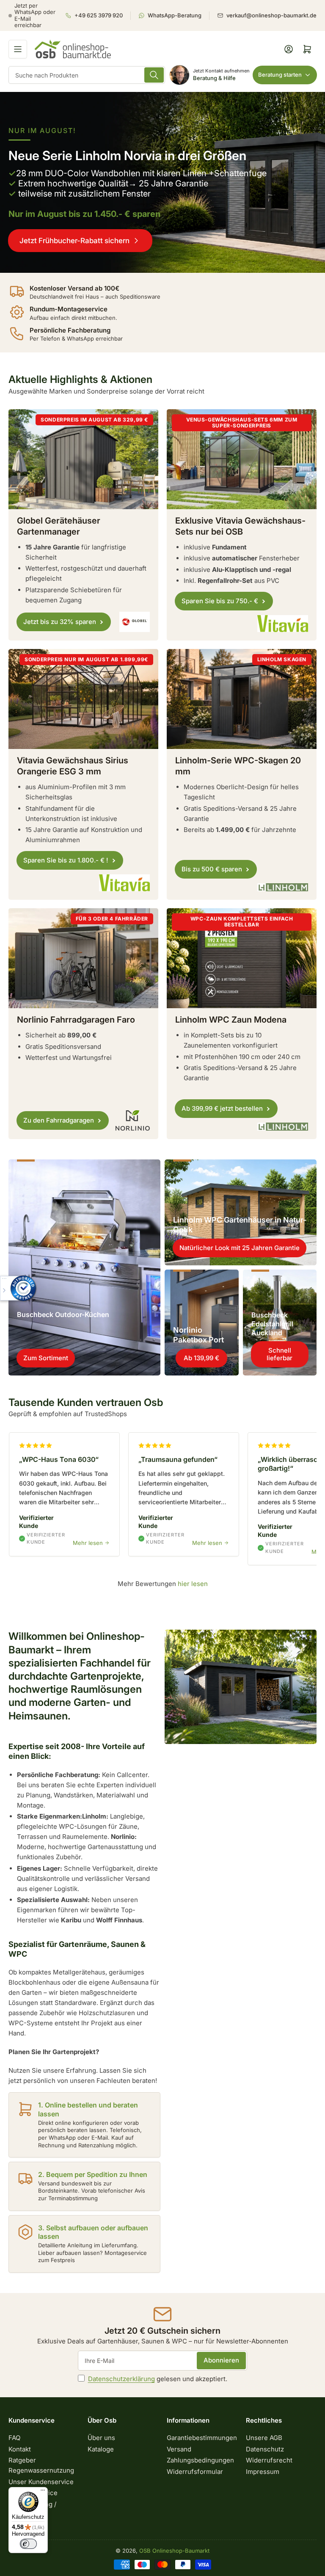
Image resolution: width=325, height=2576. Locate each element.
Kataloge (101, 2449)
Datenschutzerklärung (121, 2379)
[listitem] (98, 16)
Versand (179, 2449)
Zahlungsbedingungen (200, 2460)
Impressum (263, 2472)
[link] (162, 182)
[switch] (28, 2544)
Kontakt (20, 2449)
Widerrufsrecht (269, 2460)
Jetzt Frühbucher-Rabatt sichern (74, 241)
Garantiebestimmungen (202, 2438)
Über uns (101, 2438)
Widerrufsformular (195, 2472)
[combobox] (87, 75)
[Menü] (43, 2492)
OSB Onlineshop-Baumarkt (174, 2551)
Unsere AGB (264, 2438)
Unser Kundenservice (41, 2482)
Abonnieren (221, 2360)
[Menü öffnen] (18, 49)
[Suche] (154, 75)
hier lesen (193, 1584)
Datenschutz (265, 2449)
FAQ (14, 2438)
